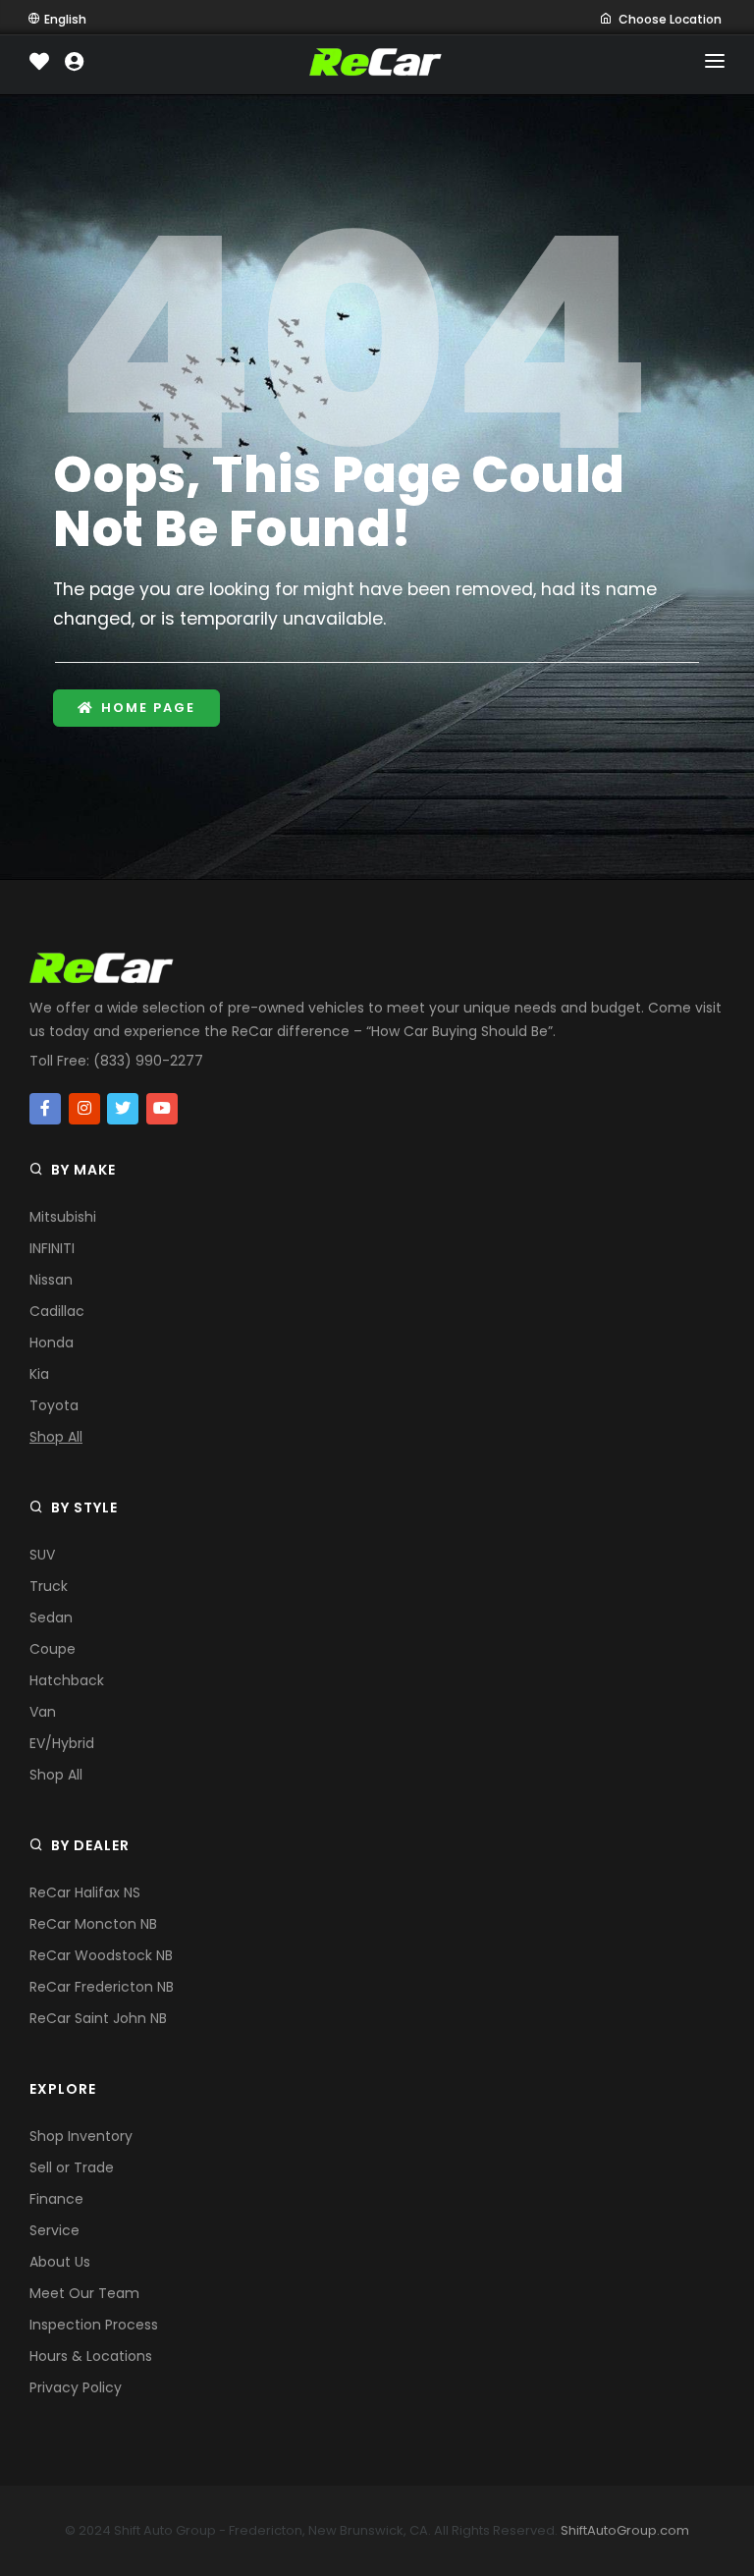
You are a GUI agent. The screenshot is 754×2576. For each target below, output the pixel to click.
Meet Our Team (84, 2293)
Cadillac (57, 1311)
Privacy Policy (76, 2387)
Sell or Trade (72, 2167)
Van (43, 1712)
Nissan (51, 1280)
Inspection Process (94, 2325)
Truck (49, 1586)
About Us (60, 2262)
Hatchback (67, 1680)
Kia (39, 1374)
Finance (56, 2199)
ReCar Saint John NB (98, 2018)
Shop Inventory (81, 2136)
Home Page (148, 708)
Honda (52, 1343)
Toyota (54, 1405)
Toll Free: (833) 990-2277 (116, 1061)
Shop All (56, 1437)
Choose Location (670, 19)
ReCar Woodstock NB (101, 1955)
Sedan (51, 1617)
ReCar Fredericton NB (102, 1987)
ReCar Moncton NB (93, 1924)
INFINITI (52, 1248)
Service (54, 2230)
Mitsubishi (63, 1217)
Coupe (53, 1649)
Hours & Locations (91, 2356)
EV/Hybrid (62, 1743)
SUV (42, 1555)
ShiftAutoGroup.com (625, 2530)
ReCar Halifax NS (85, 1892)
